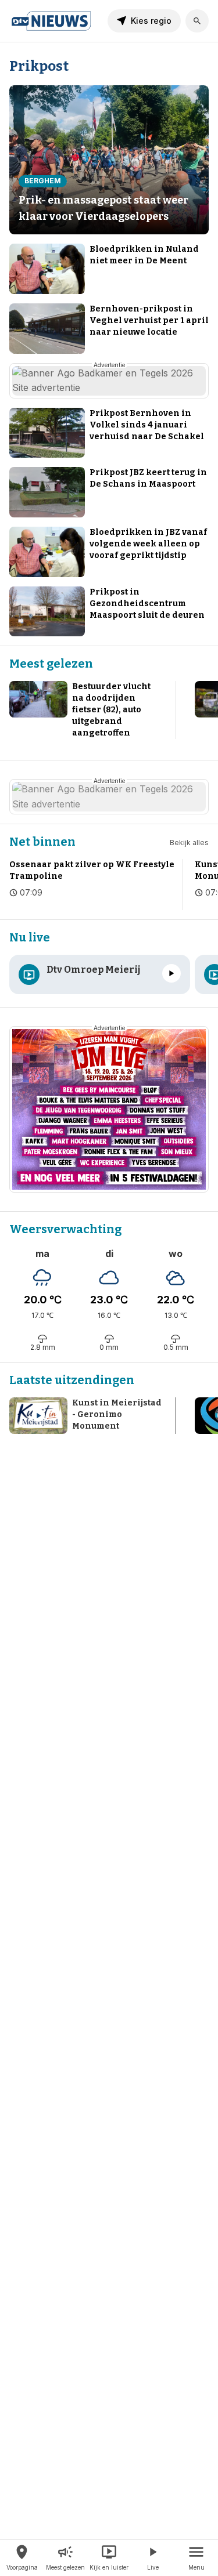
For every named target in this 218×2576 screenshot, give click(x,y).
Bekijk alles (189, 843)
